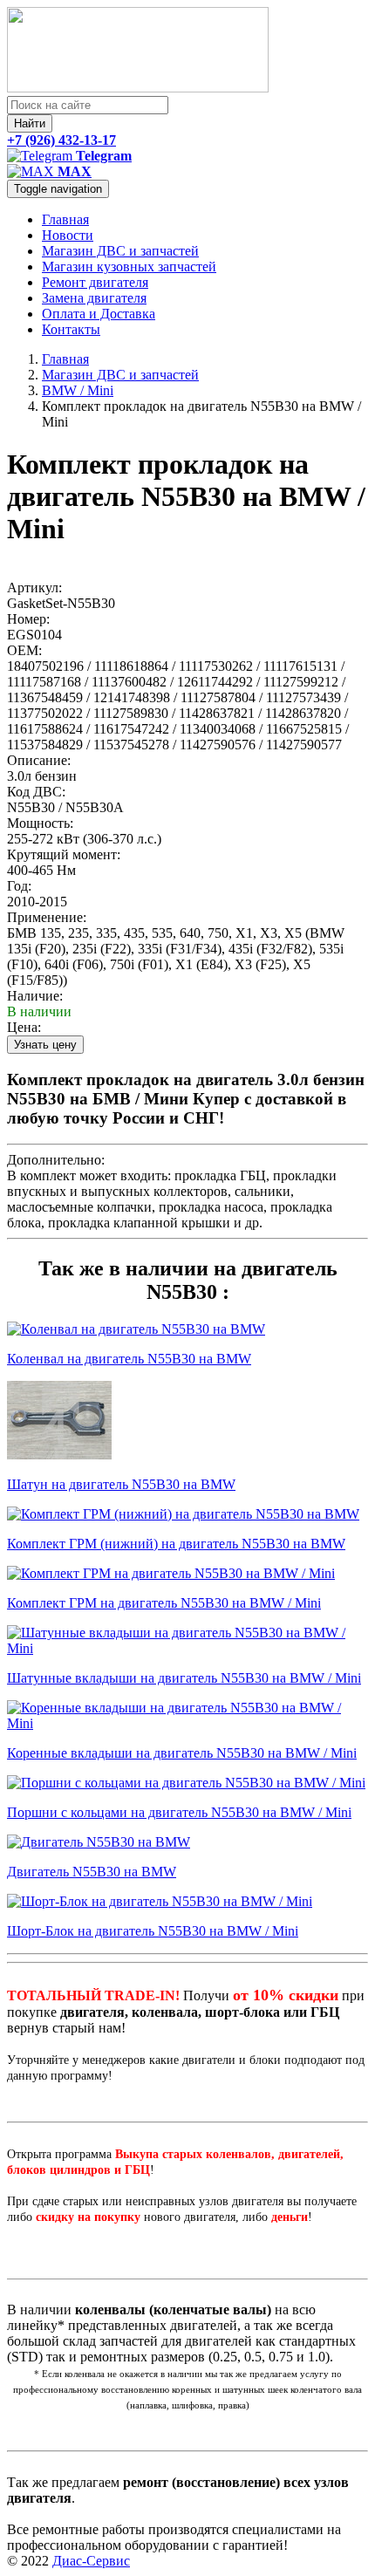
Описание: (39, 760)
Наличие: (35, 996)
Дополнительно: (56, 1160)
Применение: (47, 917)
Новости (68, 235)
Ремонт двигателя (95, 282)
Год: (19, 886)
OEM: (24, 650)
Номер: (28, 619)
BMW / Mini (78, 390)
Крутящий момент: (64, 854)
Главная (65, 219)
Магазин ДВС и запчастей (120, 251)
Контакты (71, 329)
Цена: (24, 1027)
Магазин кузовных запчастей (129, 266)
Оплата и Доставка (99, 314)
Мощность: (40, 823)
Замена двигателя (94, 298)
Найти (30, 123)
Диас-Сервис (91, 2561)
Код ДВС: (36, 792)
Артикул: (34, 588)
